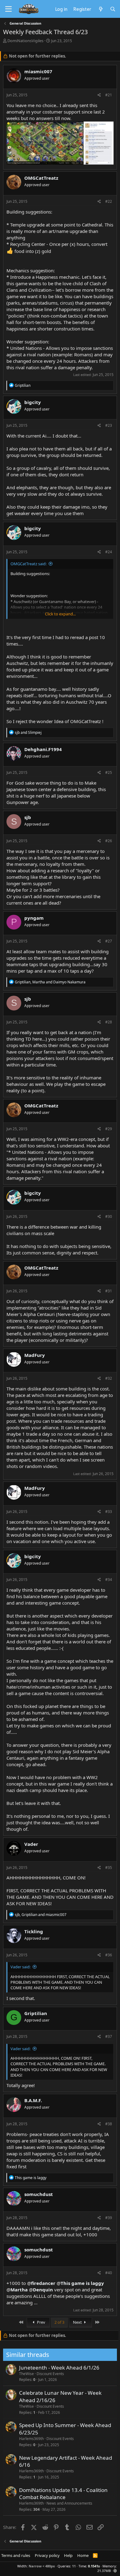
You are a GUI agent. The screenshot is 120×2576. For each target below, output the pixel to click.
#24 (109, 552)
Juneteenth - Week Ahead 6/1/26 (59, 2368)
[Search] (113, 9)
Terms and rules (16, 2555)
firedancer (43, 2283)
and (28, 732)
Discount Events (50, 2374)
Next (78, 2322)
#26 (109, 841)
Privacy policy (47, 2555)
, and (50, 982)
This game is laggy (82, 2283)
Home (83, 2555)
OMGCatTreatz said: (28, 564)
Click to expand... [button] (60, 614)
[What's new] (100, 9)
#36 (109, 1955)
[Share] (99, 95)
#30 (109, 1216)
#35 (109, 1868)
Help (68, 2555)
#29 (109, 1129)
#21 (109, 95)
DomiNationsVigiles (25, 41)
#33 (109, 1512)
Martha (19, 2290)
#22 (109, 201)
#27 (109, 941)
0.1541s (94, 2566)
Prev (41, 2322)
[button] (115, 2571)
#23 (109, 425)
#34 (109, 1580)
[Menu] (8, 9)
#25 (109, 772)
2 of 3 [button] (59, 2322)
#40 (109, 2273)
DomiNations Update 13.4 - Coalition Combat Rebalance (63, 2494)
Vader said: (20, 1967)
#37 (109, 2036)
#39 (109, 2218)
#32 (109, 1378)
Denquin (43, 2290)
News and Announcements (69, 2503)
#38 (109, 2124)
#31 (109, 1291)
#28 (109, 1022)
